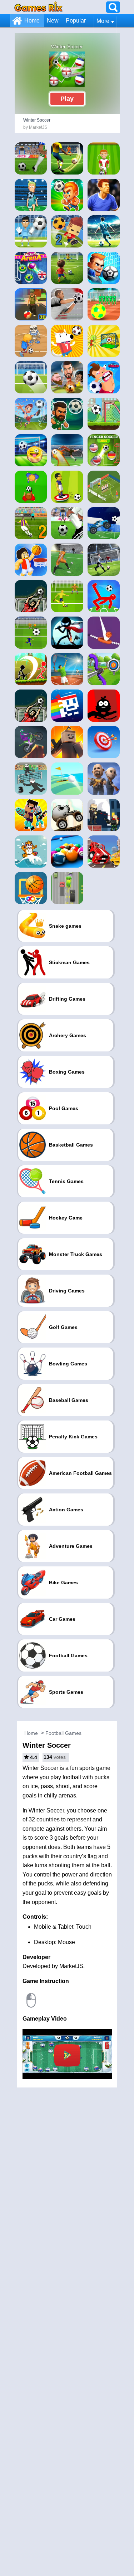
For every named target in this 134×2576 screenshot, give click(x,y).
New (53, 21)
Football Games (63, 1733)
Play (67, 99)
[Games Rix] (38, 7)
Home (32, 21)
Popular (76, 21)
